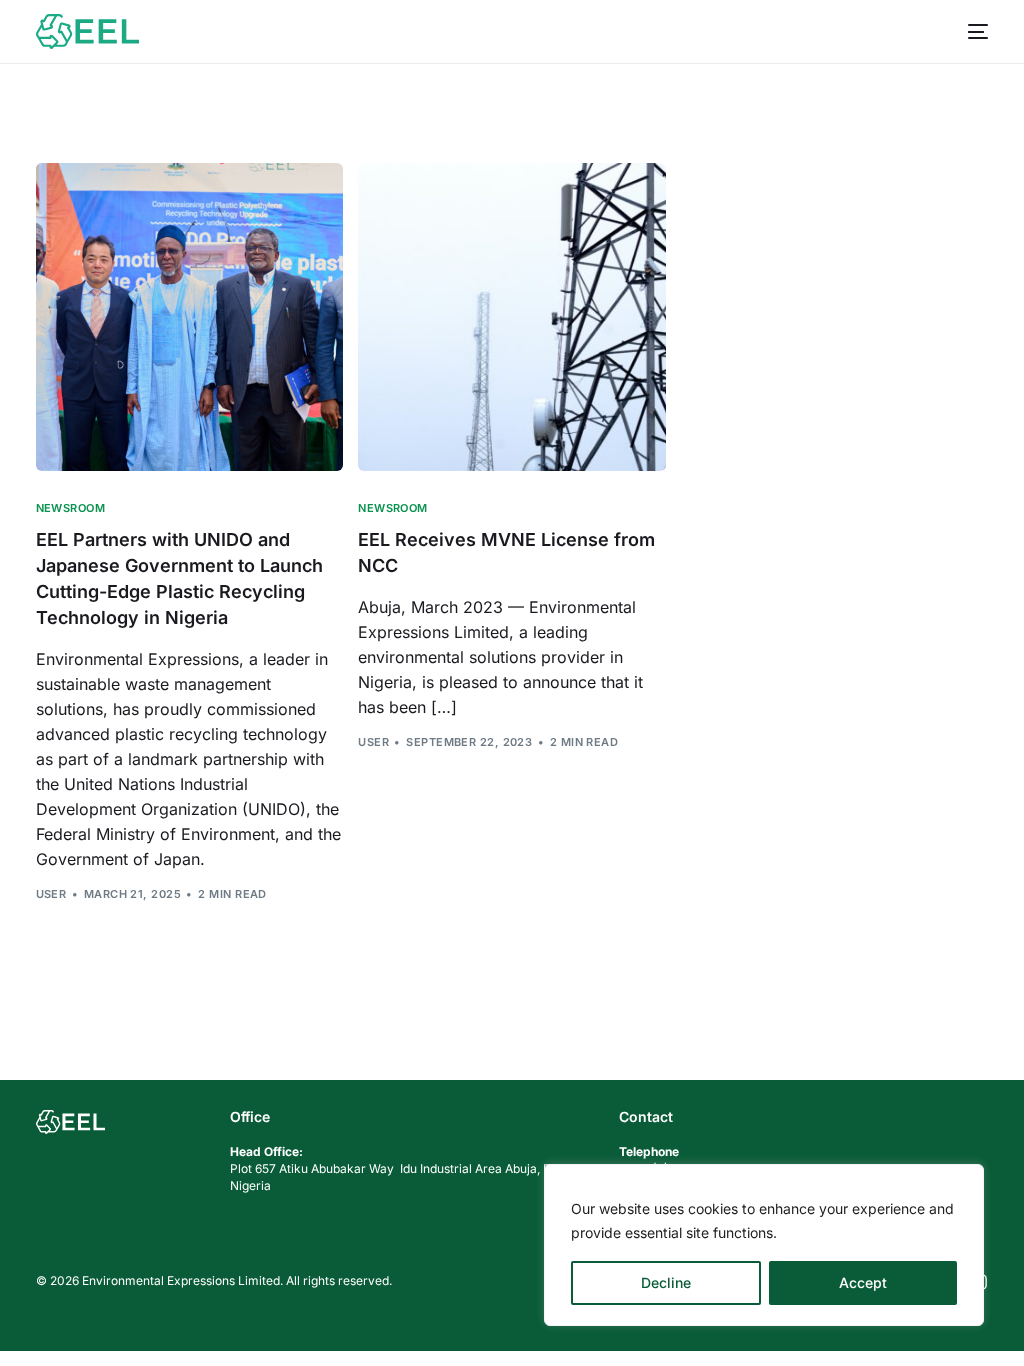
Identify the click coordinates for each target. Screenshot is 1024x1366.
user (51, 894)
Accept (863, 1282)
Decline (666, 1282)
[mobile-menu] (970, 31)
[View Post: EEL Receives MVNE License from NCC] (512, 317)
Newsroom (71, 508)
